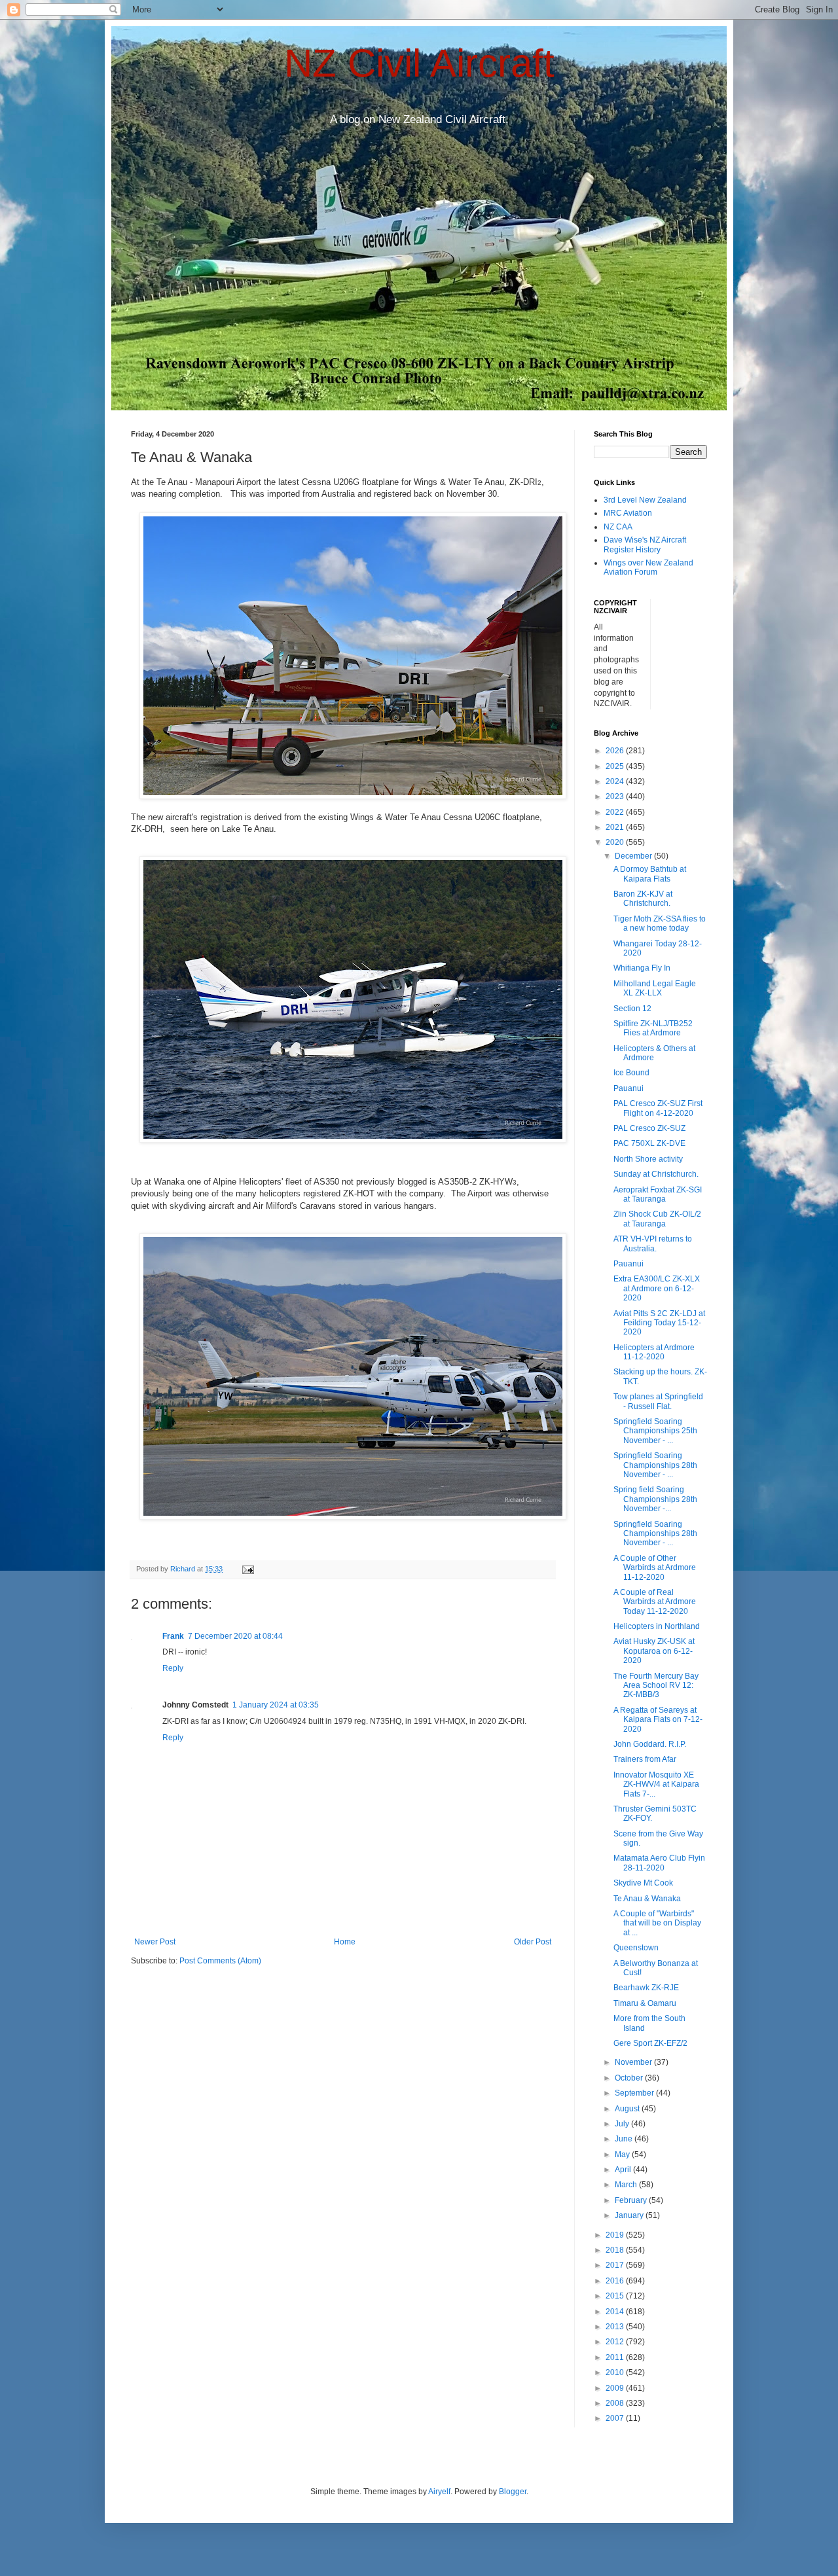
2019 (616, 2235)
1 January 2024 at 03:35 (276, 1705)
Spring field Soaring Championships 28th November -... (655, 1499)
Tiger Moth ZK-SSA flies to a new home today (660, 923)
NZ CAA (618, 527)
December (634, 856)
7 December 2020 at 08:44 (235, 1636)
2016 (616, 2281)
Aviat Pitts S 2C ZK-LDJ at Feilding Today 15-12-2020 (659, 1323)
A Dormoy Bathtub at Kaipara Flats (650, 874)
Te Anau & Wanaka (647, 1899)
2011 (616, 2357)
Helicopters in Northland (657, 1626)
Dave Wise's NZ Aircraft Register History (645, 545)
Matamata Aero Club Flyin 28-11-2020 (659, 1863)
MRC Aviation (628, 513)
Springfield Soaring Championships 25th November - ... (655, 1431)
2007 (616, 2418)
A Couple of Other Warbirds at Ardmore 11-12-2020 (655, 1568)
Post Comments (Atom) (220, 1961)
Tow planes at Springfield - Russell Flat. (658, 1401)
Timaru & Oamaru (645, 2003)
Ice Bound (631, 1073)
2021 (616, 827)
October (630, 2078)
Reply (173, 1668)
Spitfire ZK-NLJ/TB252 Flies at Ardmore (653, 1028)
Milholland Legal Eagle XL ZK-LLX (655, 988)
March (627, 2185)
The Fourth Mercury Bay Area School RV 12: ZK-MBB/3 (656, 1686)
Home (345, 1942)
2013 (616, 2327)
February (632, 2200)
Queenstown (636, 1948)
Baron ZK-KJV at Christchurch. (643, 899)
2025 (616, 766)
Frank (173, 1636)
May (623, 2155)
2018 (616, 2250)
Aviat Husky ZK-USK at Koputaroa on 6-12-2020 (654, 1651)
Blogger (513, 2492)
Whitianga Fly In (642, 968)
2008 (616, 2403)
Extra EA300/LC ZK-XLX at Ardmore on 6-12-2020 (657, 1288)
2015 (616, 2296)
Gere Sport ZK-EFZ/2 (650, 2043)
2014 (616, 2312)
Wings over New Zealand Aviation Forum (648, 567)
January (630, 2215)
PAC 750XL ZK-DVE (649, 1143)
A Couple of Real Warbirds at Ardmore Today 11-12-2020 (655, 1602)
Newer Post (155, 1942)
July (623, 2124)
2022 (616, 812)
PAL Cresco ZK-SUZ (649, 1128)
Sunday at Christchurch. (656, 1174)
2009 (616, 2388)
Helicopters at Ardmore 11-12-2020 (654, 1352)
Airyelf (439, 2492)
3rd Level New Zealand (645, 500)
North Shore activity (648, 1159)
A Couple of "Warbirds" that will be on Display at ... (657, 1923)
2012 (616, 2342)
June (625, 2139)
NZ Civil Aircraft (419, 63)
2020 (616, 842)
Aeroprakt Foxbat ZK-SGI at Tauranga (658, 1194)
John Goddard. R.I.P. (650, 1744)
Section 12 (632, 1009)
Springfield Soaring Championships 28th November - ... (655, 1465)
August (628, 2109)
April (624, 2170)
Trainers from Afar (645, 1759)
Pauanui (628, 1088)
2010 (616, 2372)
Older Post (533, 1942)
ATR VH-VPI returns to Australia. (653, 1243)
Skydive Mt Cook (643, 1883)
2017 (616, 2265)
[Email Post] (247, 1569)
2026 (616, 751)
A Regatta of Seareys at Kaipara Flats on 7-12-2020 (658, 1720)
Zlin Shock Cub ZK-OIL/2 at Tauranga (657, 1219)
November (634, 2062)
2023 (616, 796)
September (635, 2093)
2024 (616, 781)
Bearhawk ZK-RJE (646, 1988)
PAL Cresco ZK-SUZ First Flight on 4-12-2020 (658, 1108)
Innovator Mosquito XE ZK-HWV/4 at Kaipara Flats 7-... (656, 1784)
